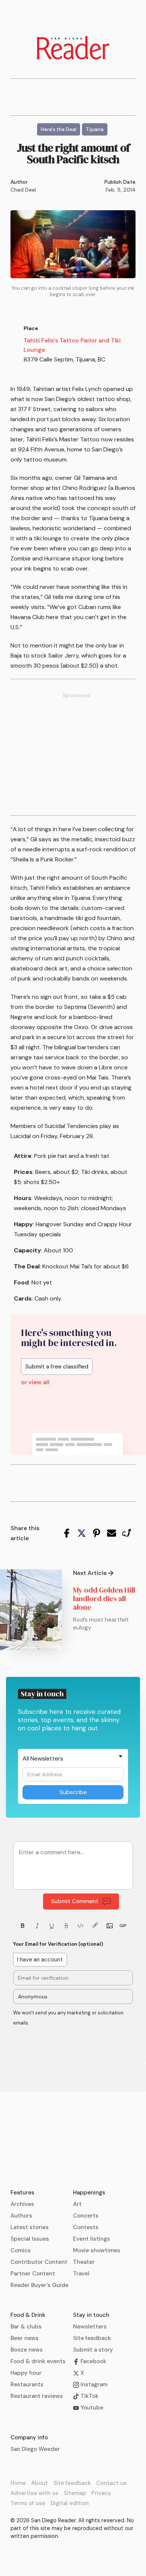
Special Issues (30, 2239)
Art (77, 2204)
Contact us (111, 2483)
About (39, 2483)
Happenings (89, 2193)
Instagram (93, 2384)
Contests (86, 2227)
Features (22, 2193)
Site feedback (92, 2338)
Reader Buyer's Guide (39, 2285)
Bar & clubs (26, 2327)
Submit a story (93, 2350)
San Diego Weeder (35, 2449)
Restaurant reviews (37, 2396)
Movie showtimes (97, 2250)
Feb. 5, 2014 (121, 190)
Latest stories (30, 2227)
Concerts (86, 2216)
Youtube (91, 2408)
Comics (21, 2250)
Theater (84, 2262)
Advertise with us (34, 2493)
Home (18, 2483)
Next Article (90, 1573)
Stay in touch (91, 2315)
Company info (29, 2437)
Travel (81, 2274)
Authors (21, 2216)
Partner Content (33, 2274)
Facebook (93, 2361)
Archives (22, 2204)
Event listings (92, 2239)
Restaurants (27, 2384)
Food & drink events (38, 2361)
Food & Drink (28, 2315)
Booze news (27, 2350)
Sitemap (75, 2493)
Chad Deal (23, 190)
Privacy (101, 2493)
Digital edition (70, 2503)
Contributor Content (39, 2262)
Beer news (25, 2338)
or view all (35, 1382)
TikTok (89, 2396)
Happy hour (26, 2373)
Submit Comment (75, 1901)
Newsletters (90, 2327)
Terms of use (28, 2503)
